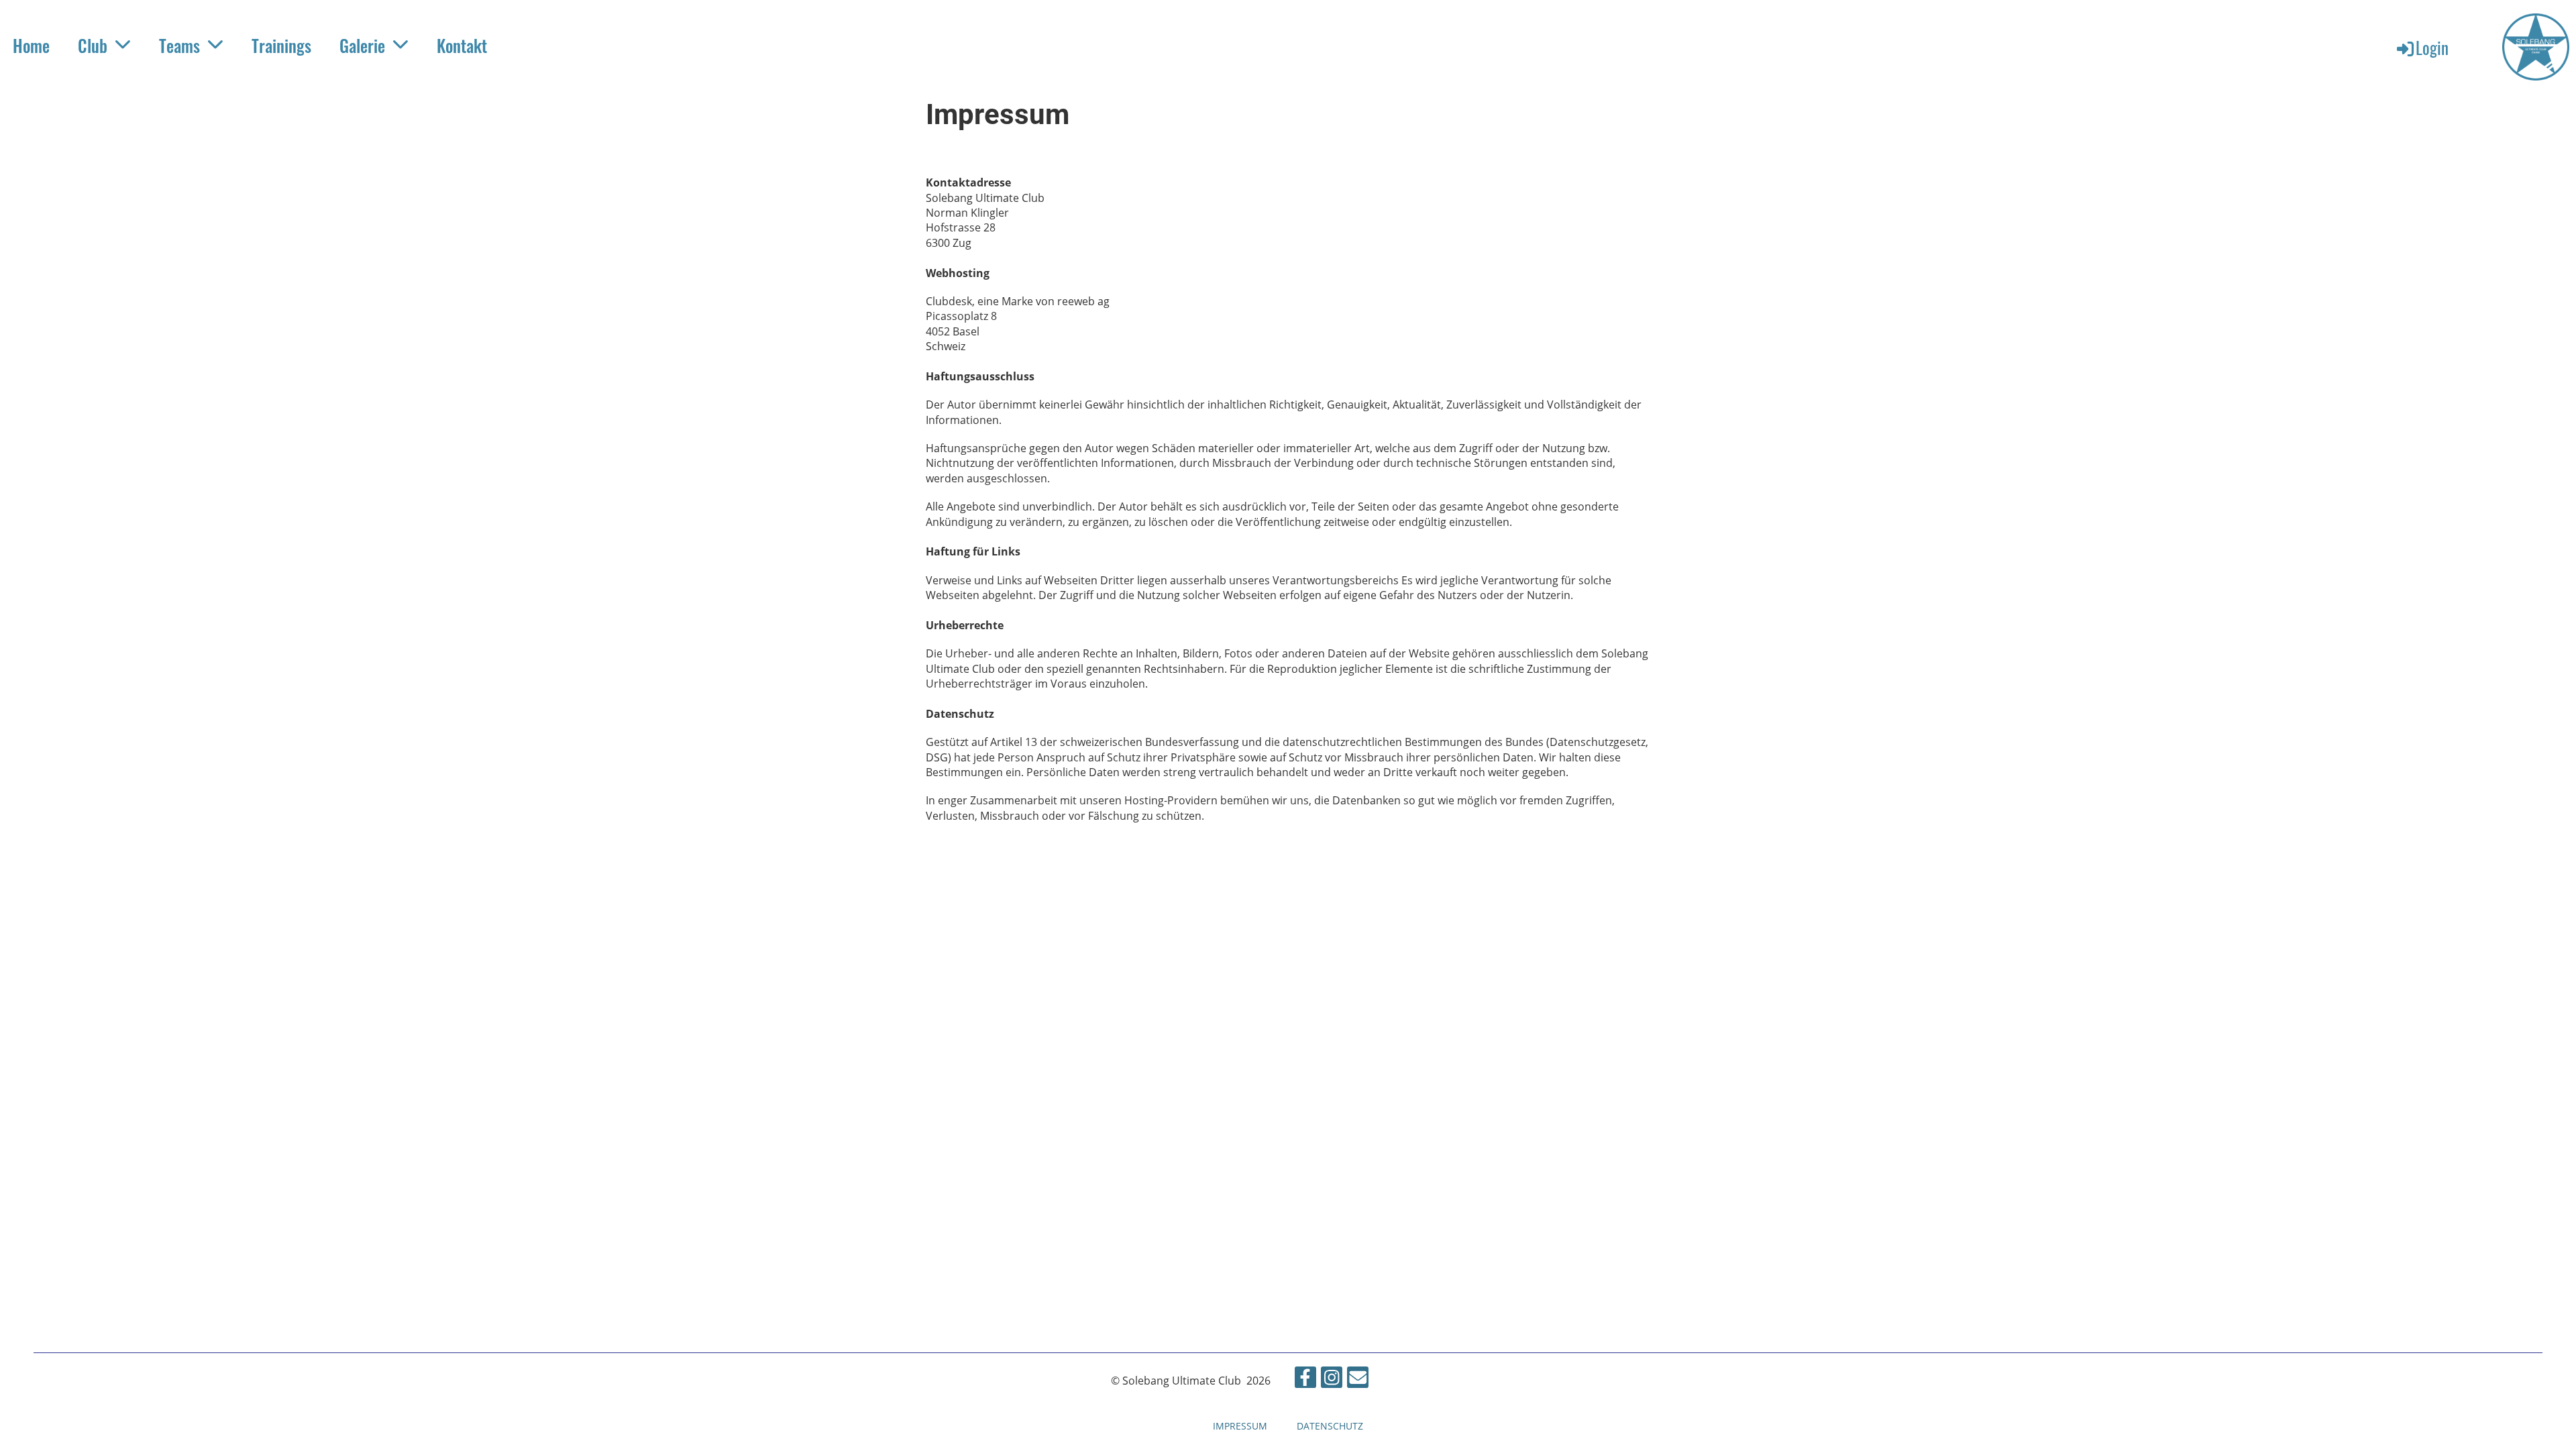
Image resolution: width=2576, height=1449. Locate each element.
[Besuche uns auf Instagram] (1332, 1380)
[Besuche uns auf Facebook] (1305, 1380)
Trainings (281, 45)
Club (93, 45)
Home (31, 45)
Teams (179, 45)
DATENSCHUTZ (1330, 1426)
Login (2432, 47)
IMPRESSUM (1240, 1426)
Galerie (362, 45)
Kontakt (462, 45)
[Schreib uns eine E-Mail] (1358, 1380)
